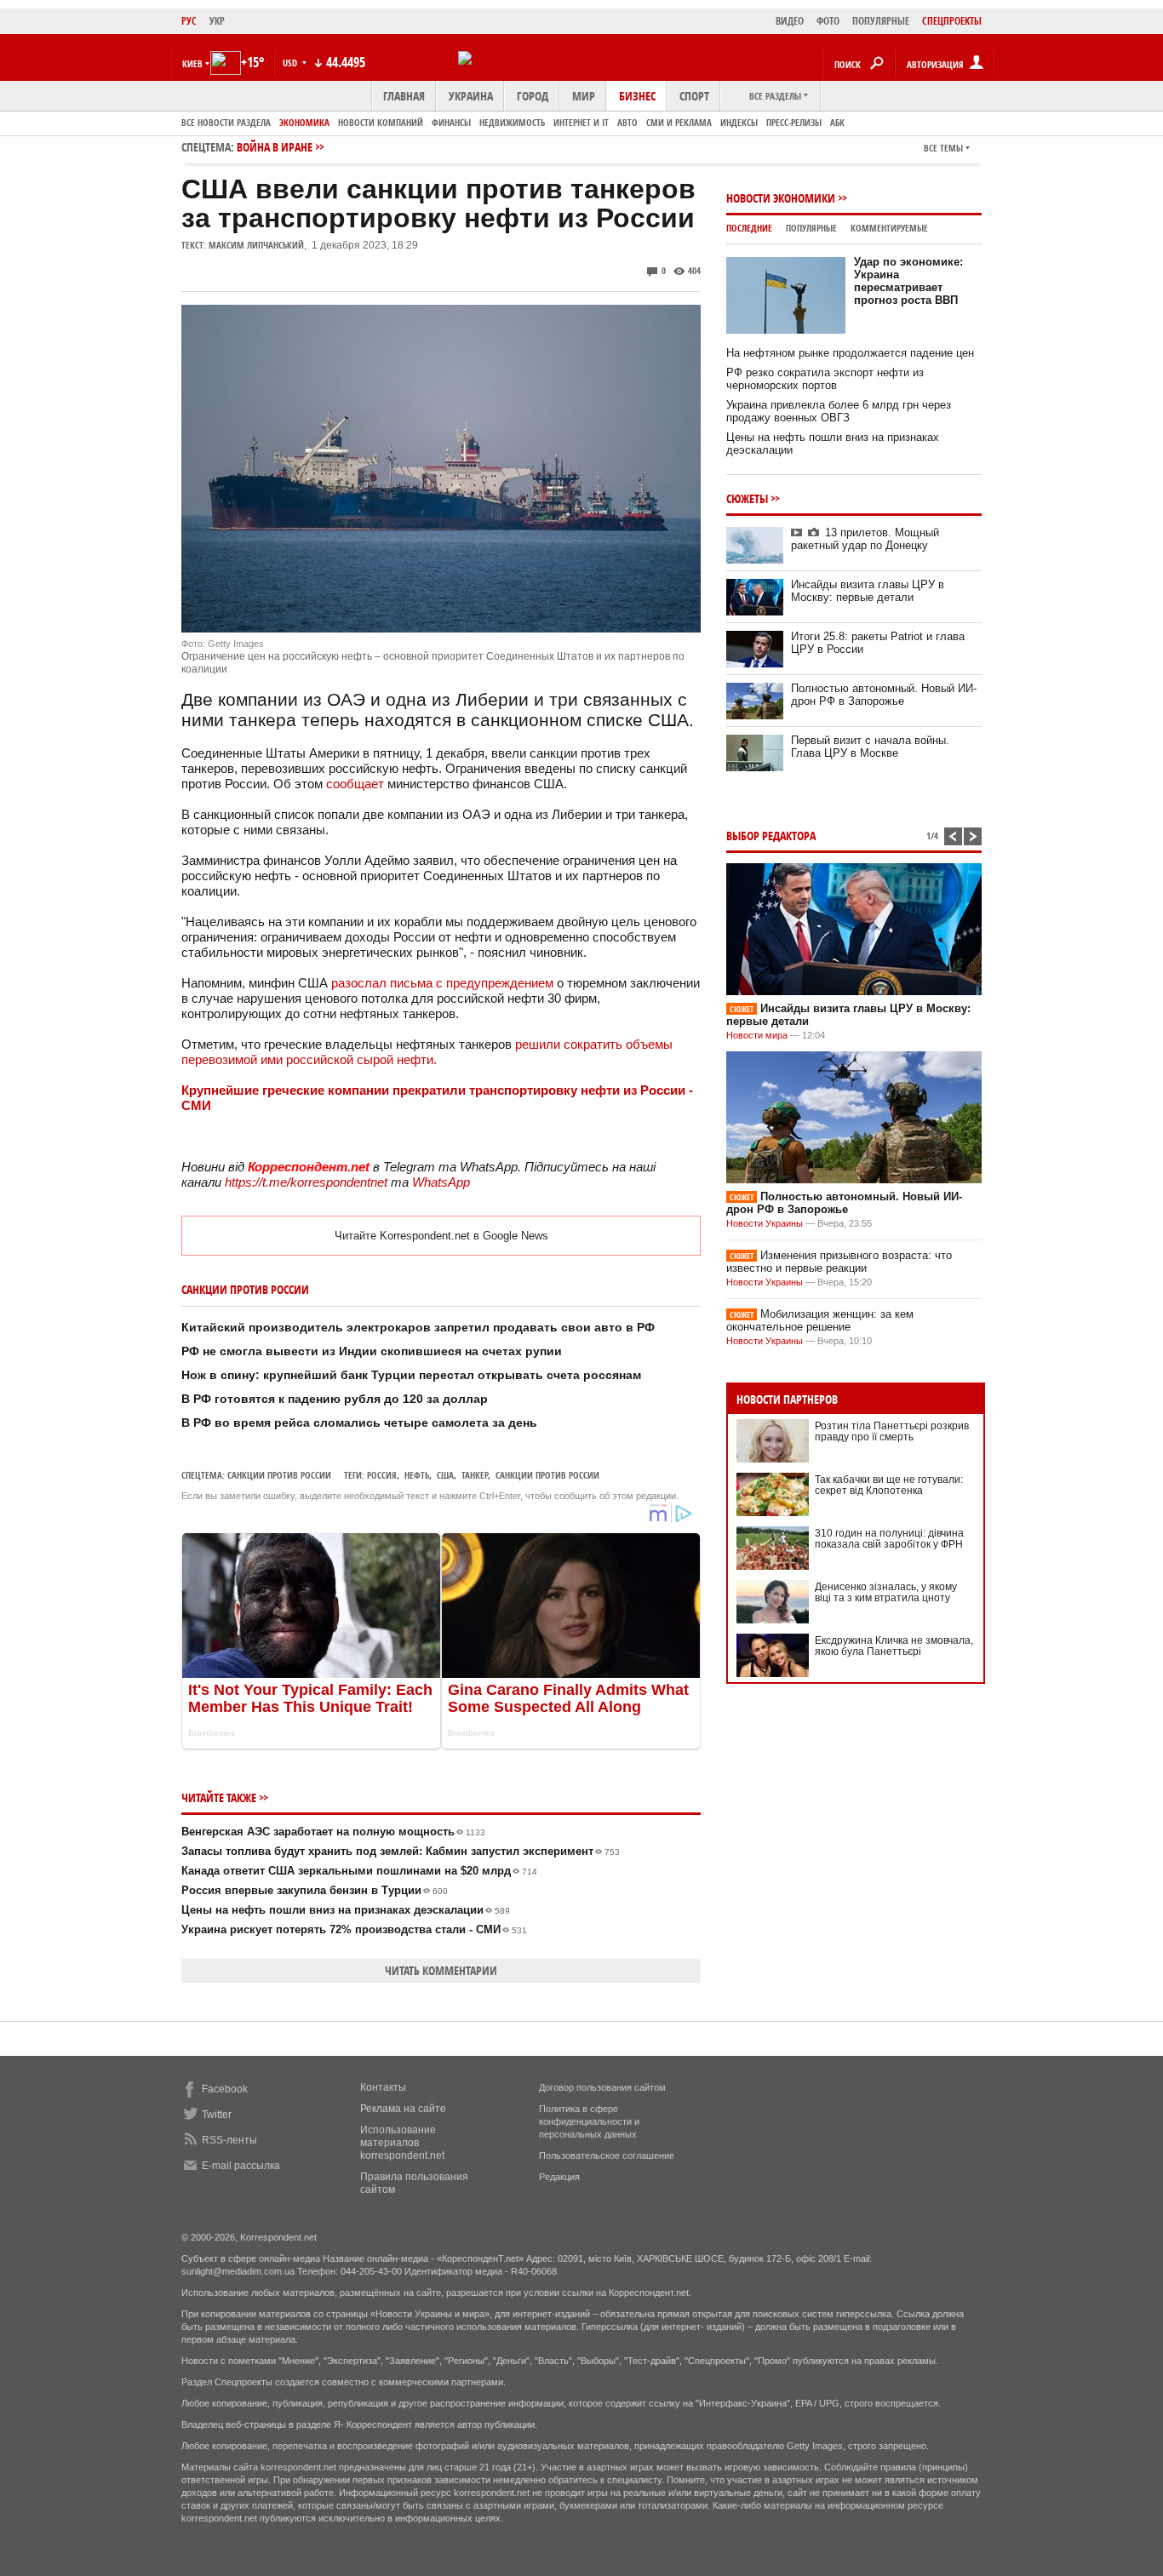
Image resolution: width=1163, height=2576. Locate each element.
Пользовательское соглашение (607, 2155)
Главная (404, 96)
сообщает (355, 784)
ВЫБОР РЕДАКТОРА (771, 836)
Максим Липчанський (256, 245)
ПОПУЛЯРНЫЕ (881, 21)
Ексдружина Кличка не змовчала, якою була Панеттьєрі (894, 1646)
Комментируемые (889, 228)
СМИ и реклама (679, 122)
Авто (627, 122)
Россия (382, 1475)
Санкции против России (279, 1475)
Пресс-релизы (794, 122)
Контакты (383, 2087)
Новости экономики (781, 198)
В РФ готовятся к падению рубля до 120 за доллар (335, 1399)
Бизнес (637, 96)
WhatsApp (441, 1182)
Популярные (811, 228)
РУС (189, 21)
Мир (584, 96)
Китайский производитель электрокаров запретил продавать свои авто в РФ (418, 1327)
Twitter (217, 2115)
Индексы (739, 122)
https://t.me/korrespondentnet (306, 1182)
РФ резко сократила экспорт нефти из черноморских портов (825, 379)
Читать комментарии (441, 1970)
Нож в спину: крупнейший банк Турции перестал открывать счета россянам (411, 1375)
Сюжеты (747, 498)
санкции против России (547, 1475)
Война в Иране (275, 147)
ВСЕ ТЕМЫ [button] (943, 148)
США (445, 1475)
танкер (475, 1475)
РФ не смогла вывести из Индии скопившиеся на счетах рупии (372, 1351)
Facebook (225, 2089)
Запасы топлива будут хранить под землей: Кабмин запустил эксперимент (401, 1851)
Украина (471, 96)
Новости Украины (765, 1223)
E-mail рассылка (241, 2166)
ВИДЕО (790, 21)
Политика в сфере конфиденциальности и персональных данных (589, 2121)
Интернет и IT (581, 122)
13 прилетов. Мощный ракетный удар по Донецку (865, 539)
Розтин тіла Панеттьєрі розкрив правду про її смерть (892, 1431)
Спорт (694, 96)
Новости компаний (381, 122)
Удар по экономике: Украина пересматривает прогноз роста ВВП (908, 281)
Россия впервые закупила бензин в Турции (315, 1890)
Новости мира (757, 1035)
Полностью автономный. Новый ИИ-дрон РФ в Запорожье (884, 695)
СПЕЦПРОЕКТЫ (952, 21)
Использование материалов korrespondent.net (402, 2143)
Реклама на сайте (403, 2109)
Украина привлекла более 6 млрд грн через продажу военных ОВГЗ (839, 411)
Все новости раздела (226, 122)
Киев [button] (192, 63)
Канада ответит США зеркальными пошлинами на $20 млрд (359, 1871)
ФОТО (828, 21)
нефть (417, 1475)
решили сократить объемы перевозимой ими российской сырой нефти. (427, 1052)
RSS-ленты (229, 2140)
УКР (217, 21)
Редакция (559, 2177)
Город (533, 96)
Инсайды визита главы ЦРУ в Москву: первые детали (868, 591)
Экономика (304, 122)
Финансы (451, 122)
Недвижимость (512, 122)
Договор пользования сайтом (602, 2087)
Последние (749, 228)
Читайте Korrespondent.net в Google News (441, 1236)
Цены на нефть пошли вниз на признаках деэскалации (346, 1910)
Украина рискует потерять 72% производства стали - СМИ (354, 1929)
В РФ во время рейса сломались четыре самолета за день (359, 1423)
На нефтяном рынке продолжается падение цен (850, 353)
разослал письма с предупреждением (441, 983)
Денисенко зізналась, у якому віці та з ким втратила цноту (886, 1592)
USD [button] (291, 63)
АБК (837, 122)
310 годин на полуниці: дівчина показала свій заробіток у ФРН (889, 1539)
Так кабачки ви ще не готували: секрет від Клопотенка (889, 1485)
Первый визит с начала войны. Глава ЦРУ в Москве (870, 747)
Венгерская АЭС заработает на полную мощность (333, 1832)
